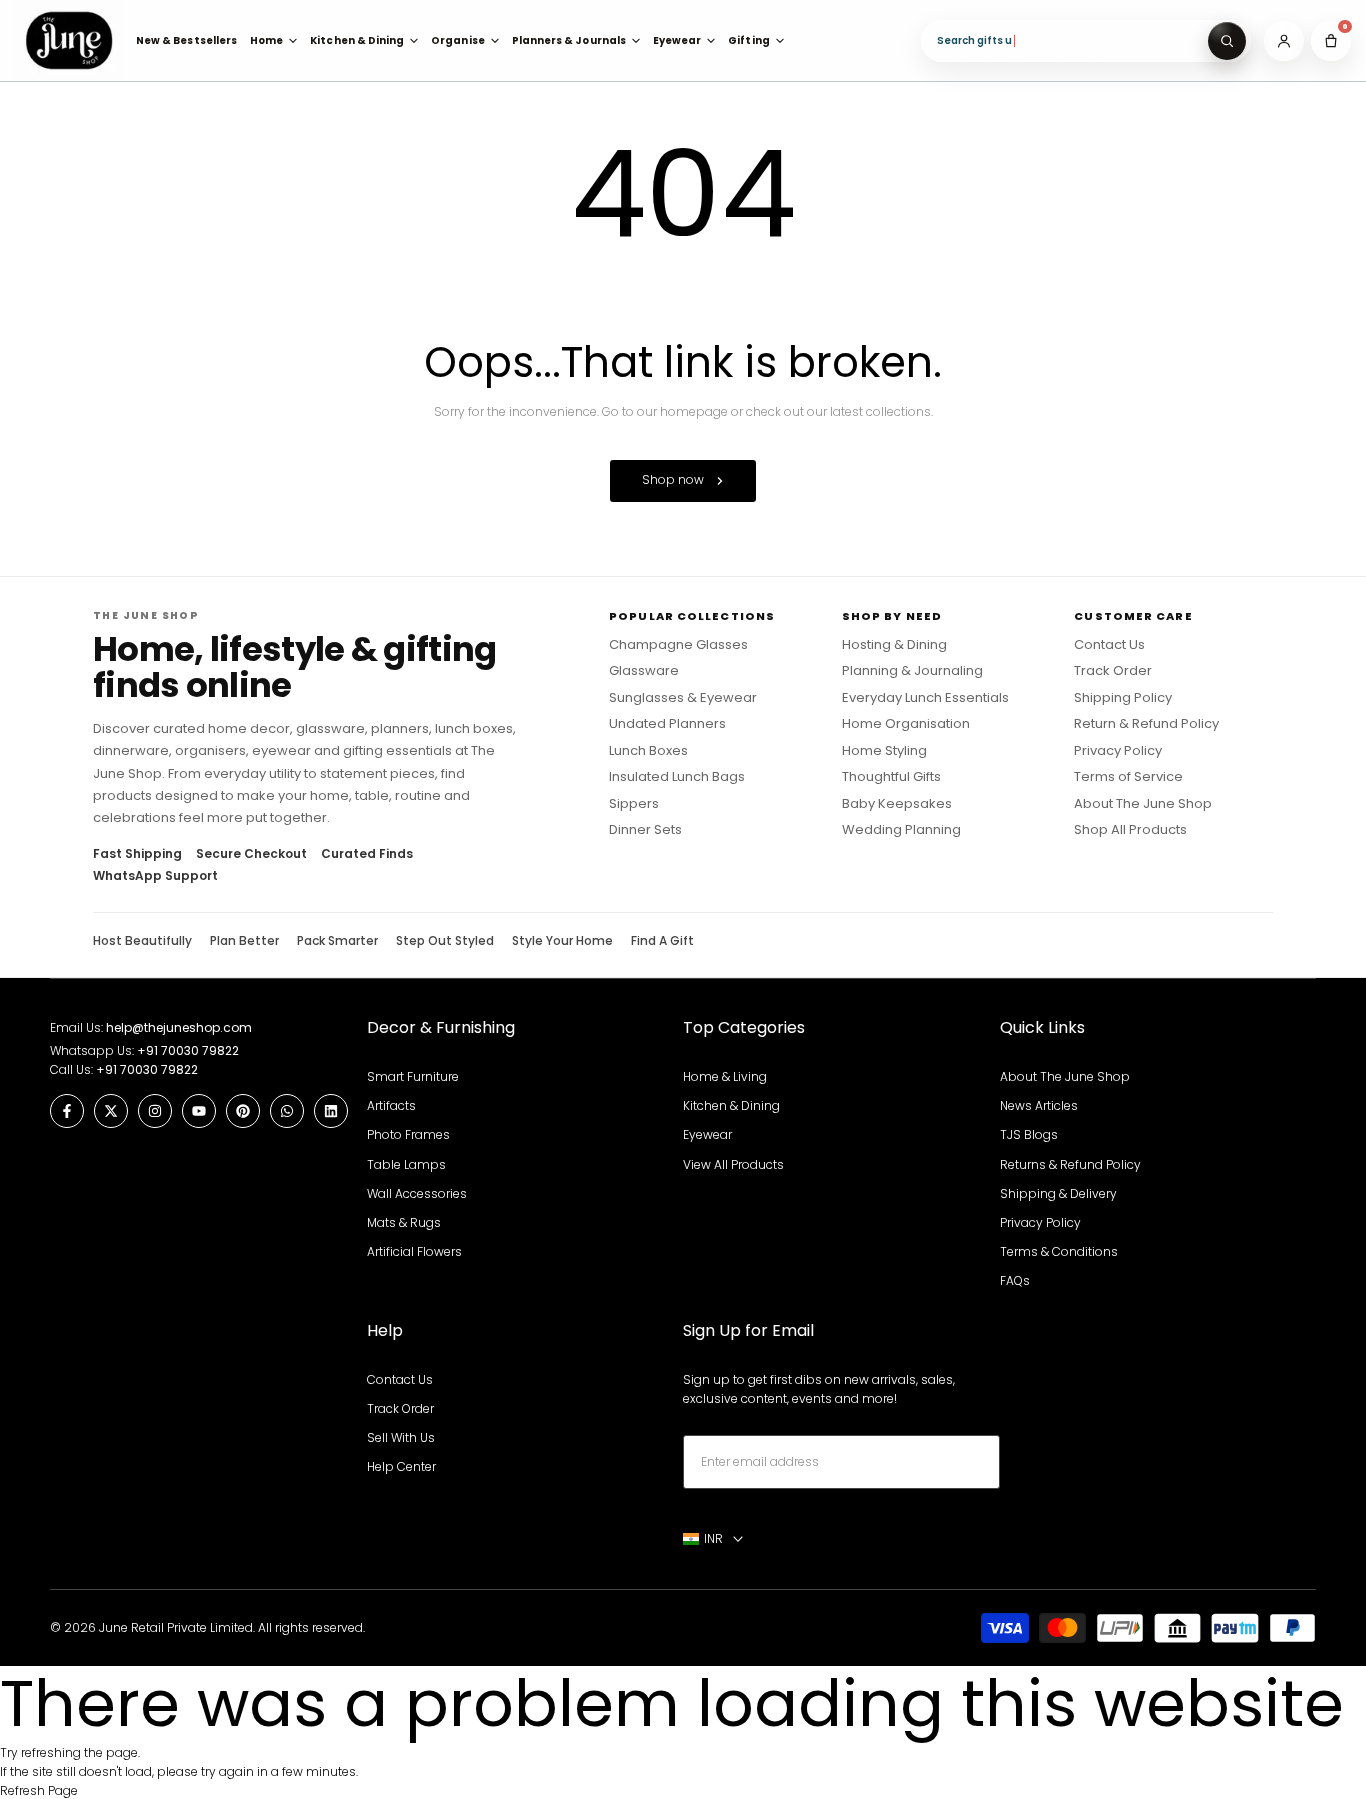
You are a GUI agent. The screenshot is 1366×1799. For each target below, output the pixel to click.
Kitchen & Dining (731, 1105)
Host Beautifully (142, 941)
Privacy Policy (1118, 751)
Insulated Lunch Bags (677, 777)
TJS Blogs (1029, 1134)
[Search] (1227, 41)
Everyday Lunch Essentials (925, 698)
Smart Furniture (413, 1076)
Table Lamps (406, 1164)
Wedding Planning (901, 830)
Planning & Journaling (912, 671)
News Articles (1039, 1105)
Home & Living (725, 1076)
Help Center (401, 1466)
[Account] (1284, 41)
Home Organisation (906, 724)
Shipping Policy (1123, 698)
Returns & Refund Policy (1070, 1164)
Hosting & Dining (894, 645)
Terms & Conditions (1059, 1251)
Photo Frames (408, 1134)
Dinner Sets (645, 830)
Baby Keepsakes (897, 804)
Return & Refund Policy (1146, 724)
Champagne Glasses (678, 645)
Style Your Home (562, 941)
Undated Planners (667, 724)
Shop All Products (1130, 830)
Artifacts (391, 1105)
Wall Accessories (417, 1193)
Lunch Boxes (648, 751)
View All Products (733, 1164)
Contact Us (1109, 645)
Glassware (644, 671)
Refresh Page (39, 1790)
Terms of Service (1128, 777)
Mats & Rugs (404, 1222)
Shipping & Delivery (1058, 1193)
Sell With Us (401, 1437)
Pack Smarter (337, 941)
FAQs (1015, 1280)
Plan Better (244, 941)
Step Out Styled (445, 941)
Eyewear (707, 1134)
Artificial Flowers (414, 1251)
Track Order (1113, 671)
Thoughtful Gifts (891, 777)
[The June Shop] (69, 40)
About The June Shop (1143, 804)
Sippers (634, 804)
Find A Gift (662, 941)
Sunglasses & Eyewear (683, 698)
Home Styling (884, 751)
